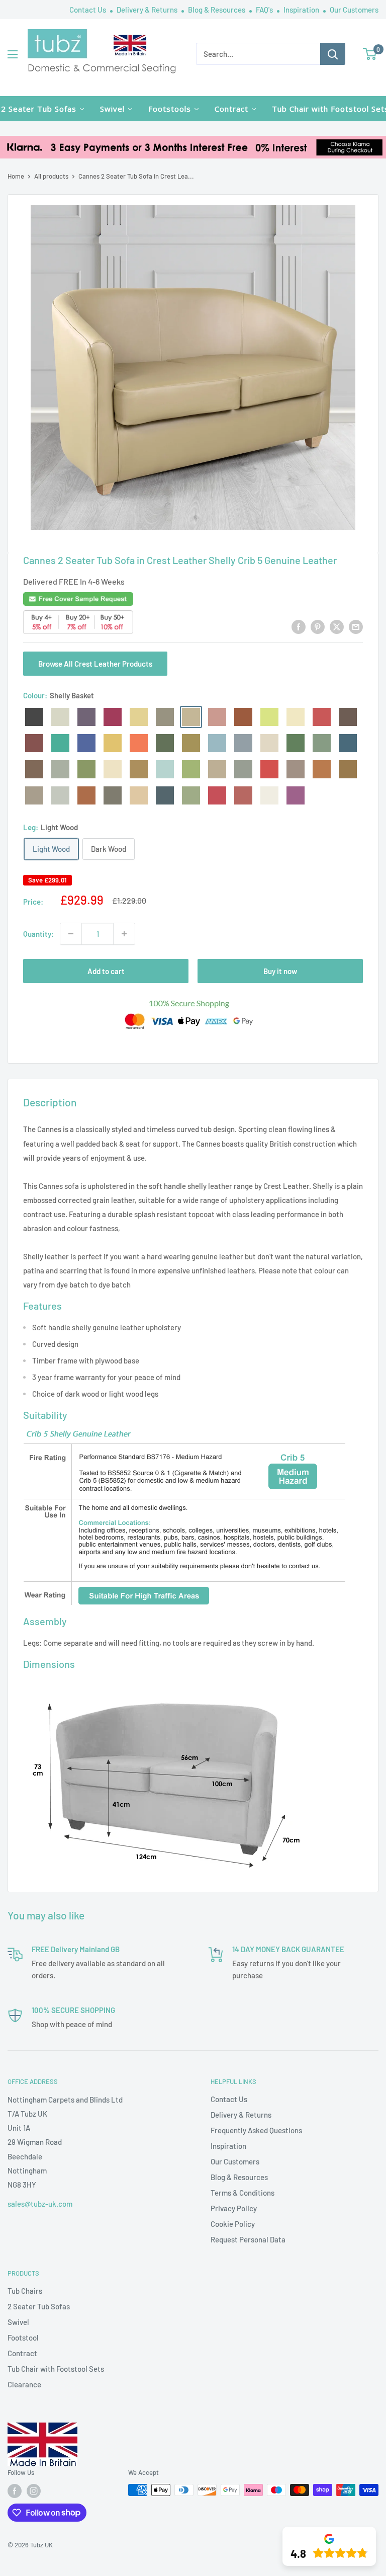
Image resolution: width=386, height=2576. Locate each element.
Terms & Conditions (243, 2193)
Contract (22, 2353)
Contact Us (88, 10)
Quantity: (38, 934)
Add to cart (106, 971)
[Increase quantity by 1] (124, 934)
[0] (370, 54)
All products (51, 176)
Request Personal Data (248, 2239)
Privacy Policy (234, 2208)
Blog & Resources (217, 10)
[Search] (333, 54)
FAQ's (265, 10)
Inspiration (302, 10)
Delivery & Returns (148, 10)
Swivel (18, 2322)
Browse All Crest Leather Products (95, 664)
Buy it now (280, 971)
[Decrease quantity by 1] (71, 934)
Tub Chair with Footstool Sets (56, 2369)
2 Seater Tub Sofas (39, 2306)
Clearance (24, 2384)
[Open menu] (13, 54)
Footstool (23, 2338)
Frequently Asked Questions (256, 2130)
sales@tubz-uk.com (40, 2204)
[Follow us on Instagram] (34, 2491)
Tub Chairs (25, 2291)
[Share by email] (356, 626)
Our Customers (354, 10)
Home (16, 176)
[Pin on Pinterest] (318, 626)
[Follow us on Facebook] (15, 2491)
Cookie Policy (233, 2224)
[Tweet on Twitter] (337, 626)
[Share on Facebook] (299, 626)
